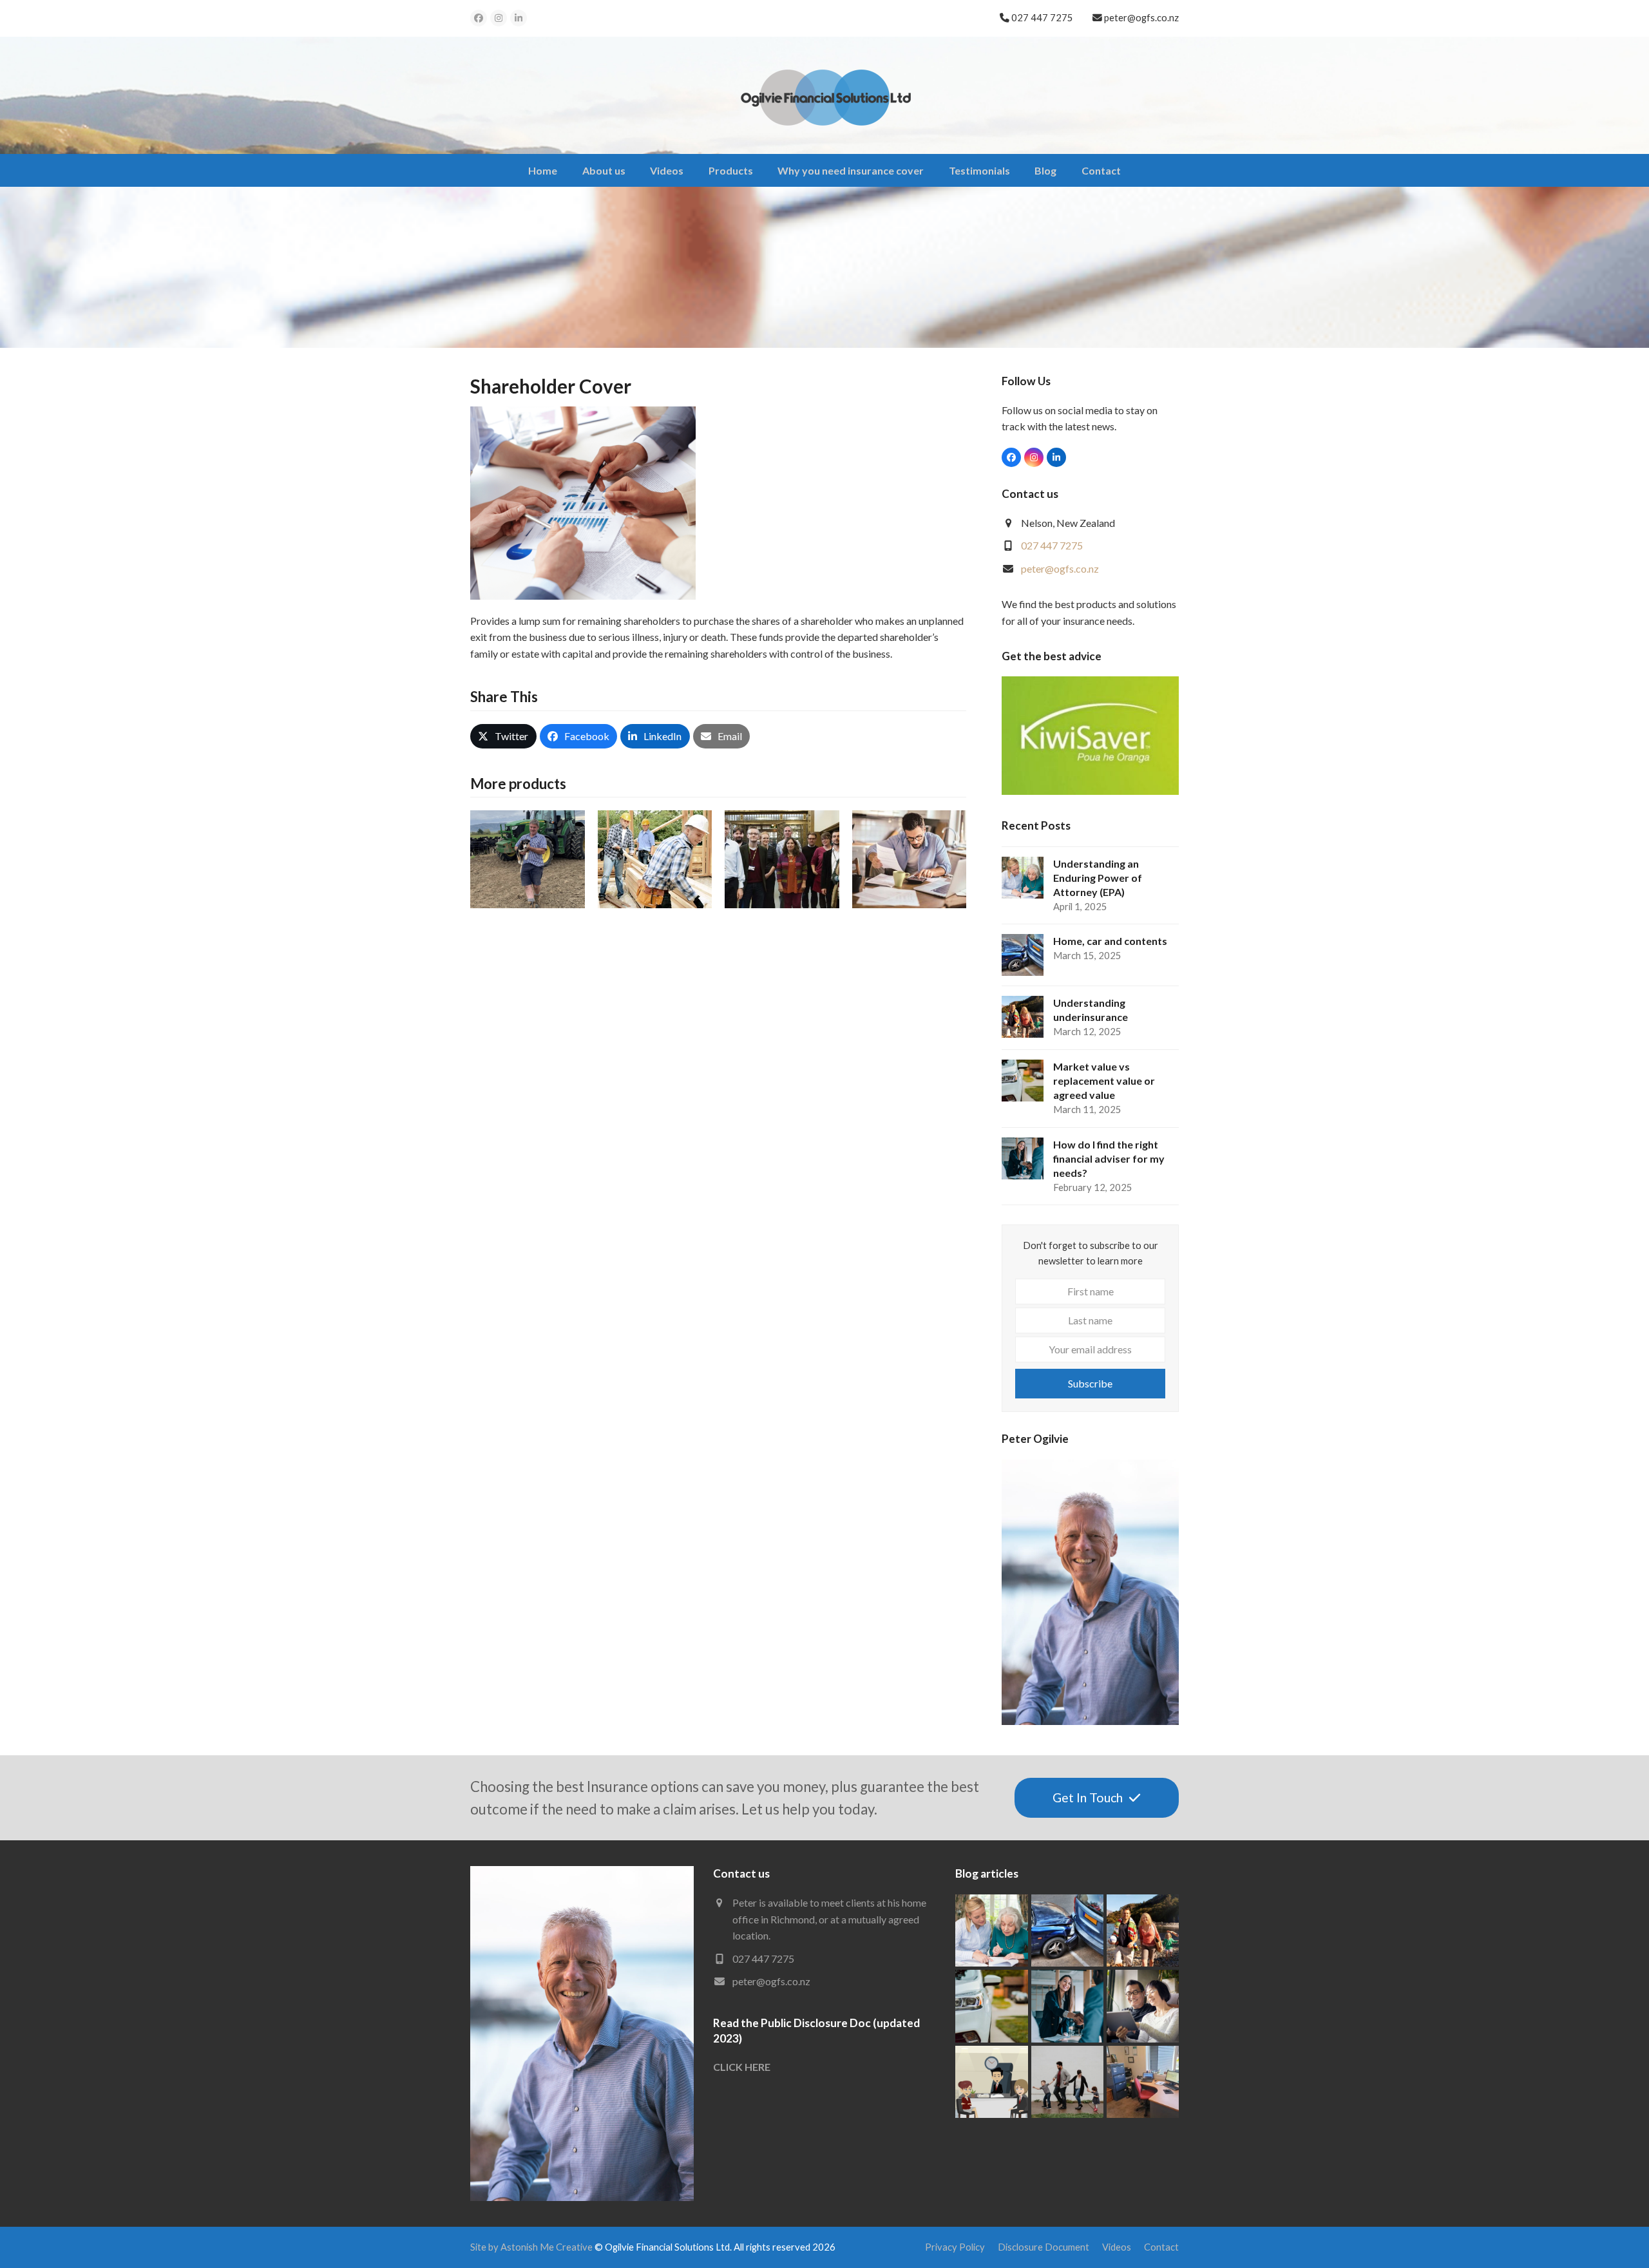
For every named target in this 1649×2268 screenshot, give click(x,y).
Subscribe (1090, 1383)
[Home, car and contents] (1067, 1929)
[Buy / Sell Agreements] (910, 858)
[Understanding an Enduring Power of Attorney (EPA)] (991, 1929)
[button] (503, 736)
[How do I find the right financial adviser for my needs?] (1067, 2004)
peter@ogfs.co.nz (1141, 17)
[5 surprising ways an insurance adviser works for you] (991, 2080)
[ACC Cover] (655, 858)
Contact (1161, 2247)
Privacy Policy (955, 2247)
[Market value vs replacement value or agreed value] (991, 2004)
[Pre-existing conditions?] (1143, 2004)
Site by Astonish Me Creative (531, 2247)
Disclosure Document (1044, 2247)
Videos (1117, 2247)
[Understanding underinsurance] (1143, 1929)
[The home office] (1143, 2080)
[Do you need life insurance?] (1067, 2080)
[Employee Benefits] (782, 858)
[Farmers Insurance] (528, 858)
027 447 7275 (1052, 545)
